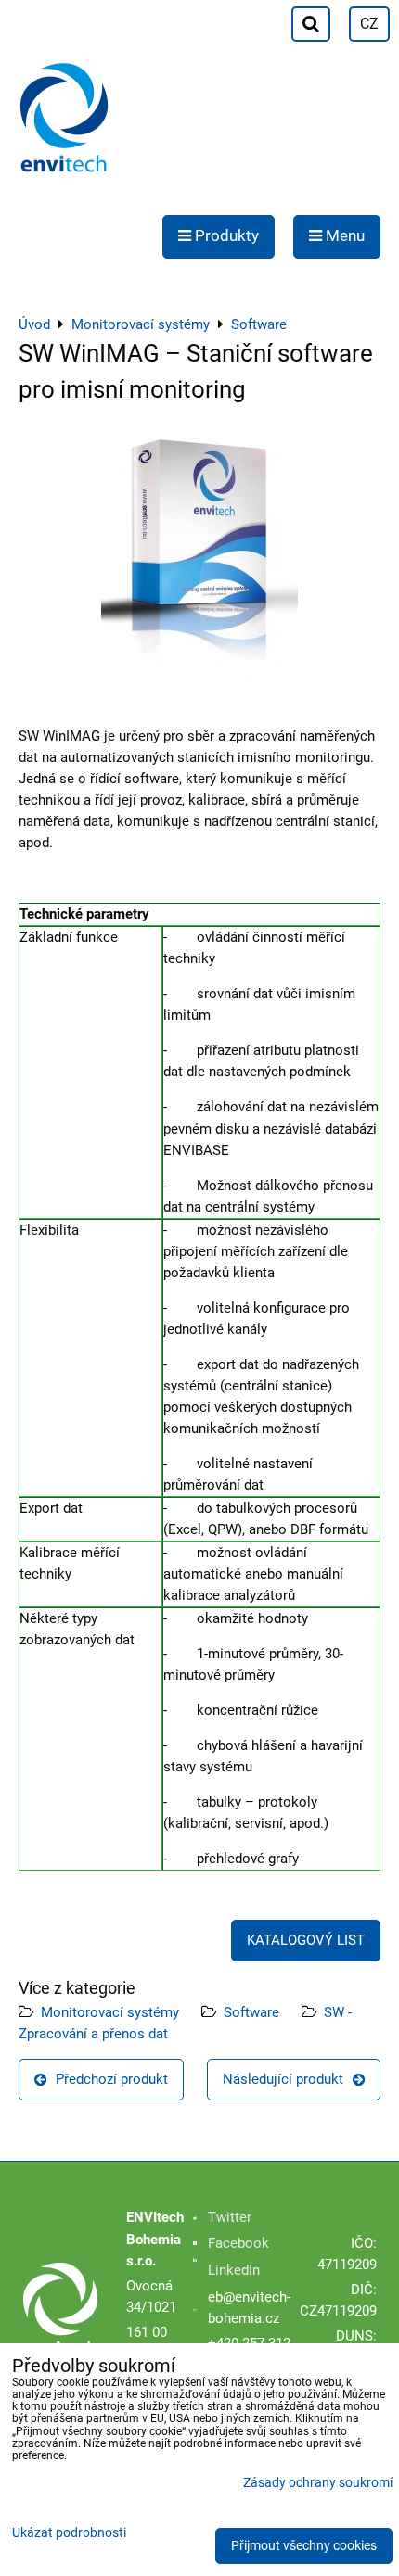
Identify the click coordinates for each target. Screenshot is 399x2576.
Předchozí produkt (112, 2079)
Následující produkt (283, 2079)
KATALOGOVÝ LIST (306, 1940)
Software (251, 2012)
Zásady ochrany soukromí (318, 2483)
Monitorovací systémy (110, 2012)
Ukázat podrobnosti (69, 2533)
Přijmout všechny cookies (304, 2546)
